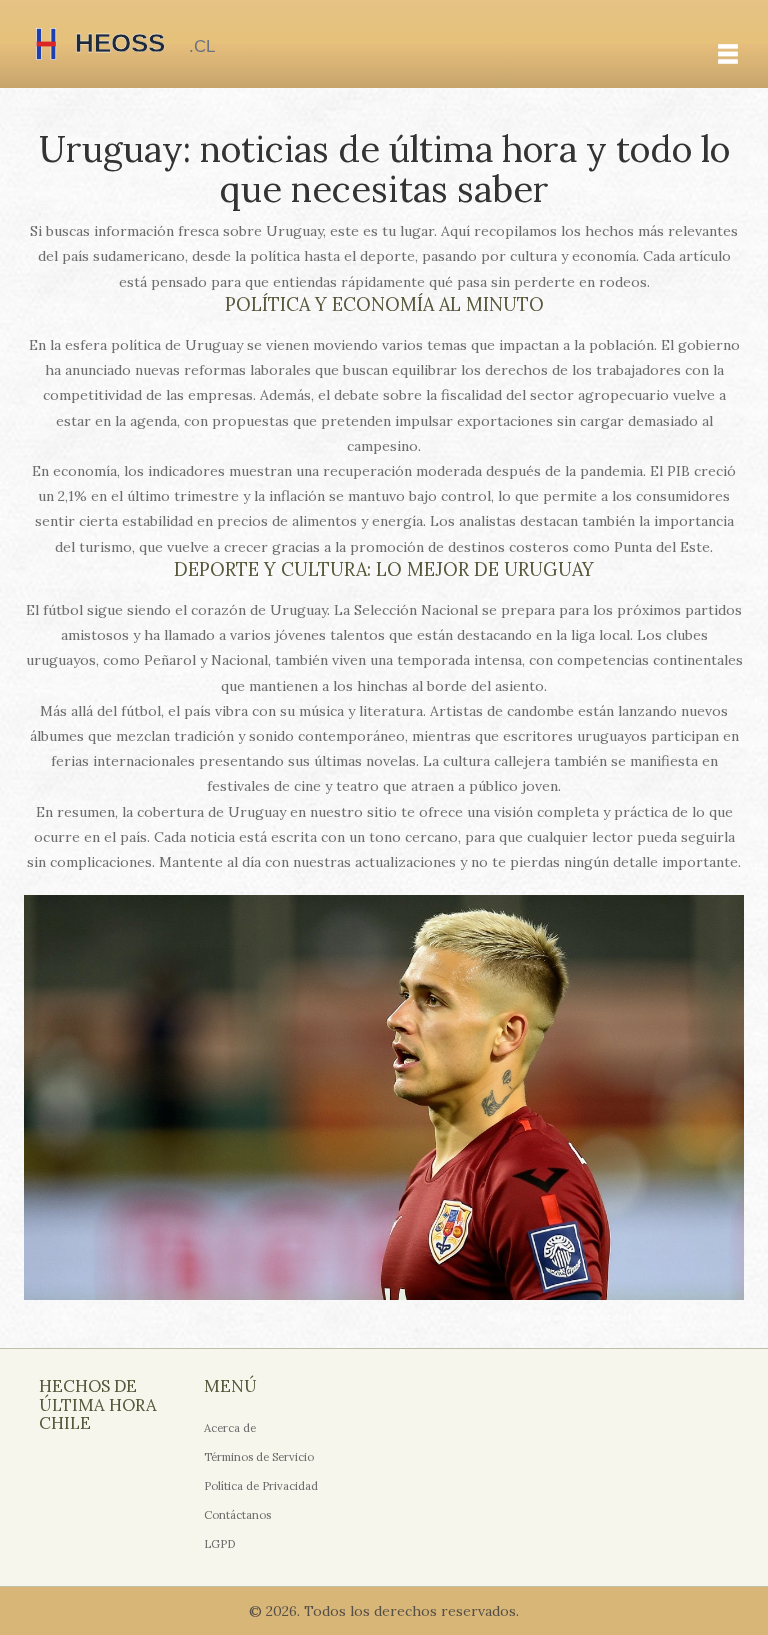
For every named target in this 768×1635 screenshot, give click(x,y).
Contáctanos (237, 1515)
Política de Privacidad (261, 1486)
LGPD (220, 1544)
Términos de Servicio (259, 1457)
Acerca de (230, 1428)
